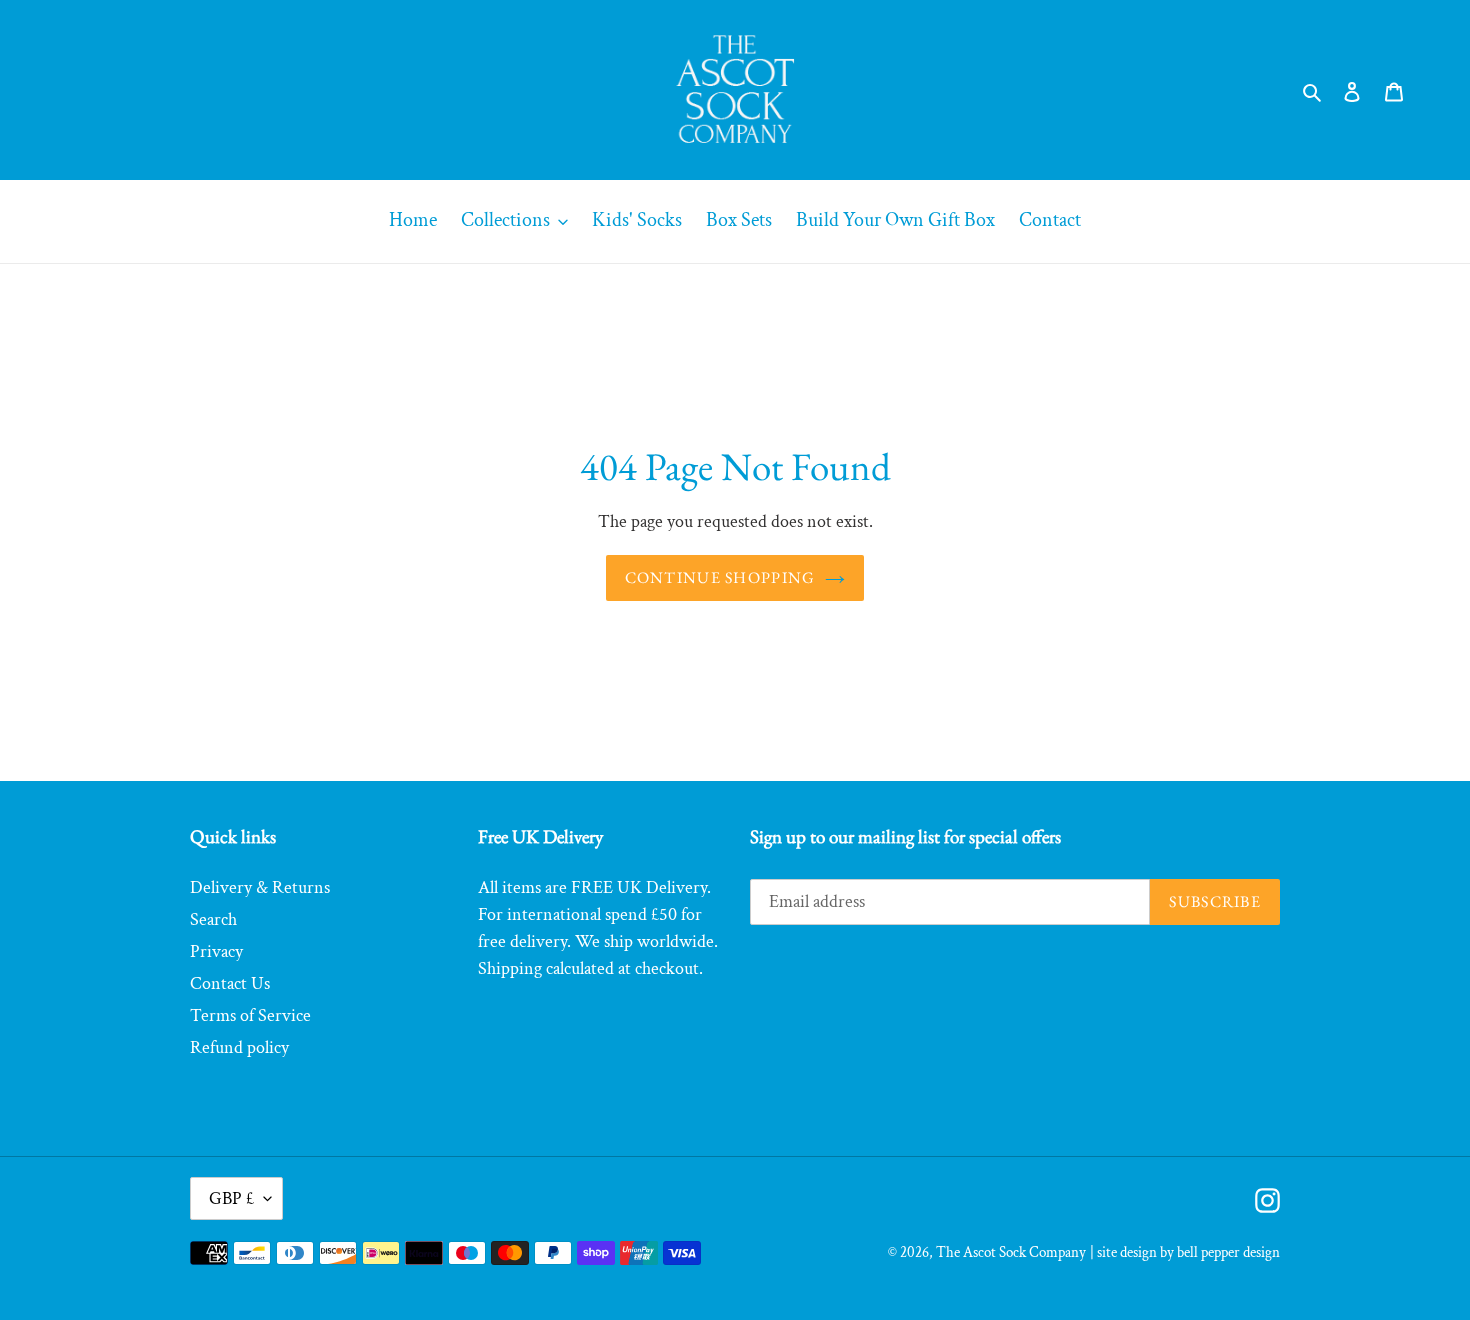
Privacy (216, 951)
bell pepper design (1228, 1252)
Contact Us (230, 983)
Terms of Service (250, 1015)
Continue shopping (720, 577)
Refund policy (239, 1047)
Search (213, 919)
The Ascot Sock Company (1011, 1252)
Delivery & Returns (260, 887)
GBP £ (231, 1198)
